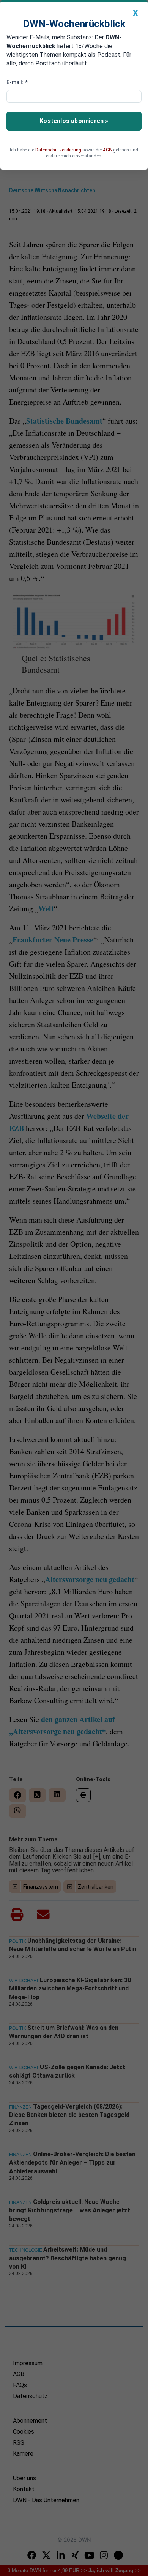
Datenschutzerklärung (58, 150)
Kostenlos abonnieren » (74, 121)
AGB (107, 150)
